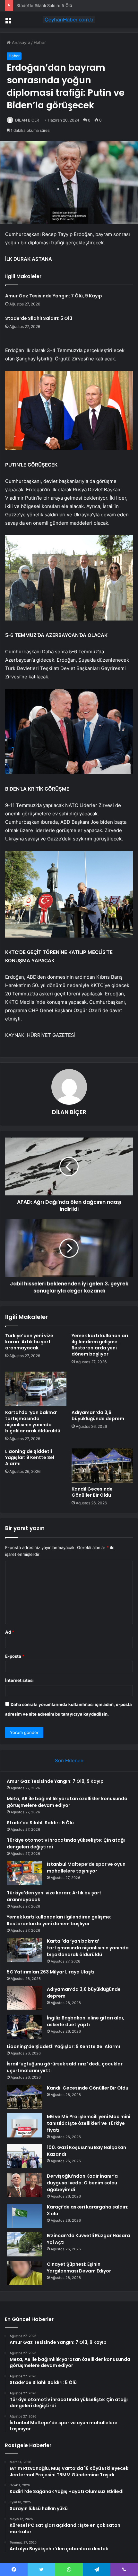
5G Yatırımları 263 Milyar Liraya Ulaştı (51, 1972)
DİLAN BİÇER (27, 120)
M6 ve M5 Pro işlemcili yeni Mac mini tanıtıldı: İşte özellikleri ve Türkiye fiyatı (89, 2123)
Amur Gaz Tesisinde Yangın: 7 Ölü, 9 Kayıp (54, 296)
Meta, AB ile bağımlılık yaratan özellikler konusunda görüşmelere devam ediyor (67, 1802)
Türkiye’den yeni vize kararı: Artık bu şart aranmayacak (29, 1342)
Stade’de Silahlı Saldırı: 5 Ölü (44, 5)
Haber (40, 42)
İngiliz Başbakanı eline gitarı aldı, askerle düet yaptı (86, 2021)
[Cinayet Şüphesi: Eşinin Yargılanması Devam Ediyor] (24, 2273)
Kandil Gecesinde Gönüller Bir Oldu (92, 1492)
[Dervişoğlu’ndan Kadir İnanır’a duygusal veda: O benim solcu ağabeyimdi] (24, 2185)
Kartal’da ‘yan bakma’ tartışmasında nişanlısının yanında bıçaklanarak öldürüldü (33, 1422)
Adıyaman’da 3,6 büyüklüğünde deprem (98, 1415)
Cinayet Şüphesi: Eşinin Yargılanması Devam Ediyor (79, 2268)
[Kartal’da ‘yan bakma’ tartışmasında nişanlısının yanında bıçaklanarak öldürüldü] (36, 1389)
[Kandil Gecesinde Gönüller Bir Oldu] (102, 1466)
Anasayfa (20, 42)
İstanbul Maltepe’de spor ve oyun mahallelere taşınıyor (86, 1868)
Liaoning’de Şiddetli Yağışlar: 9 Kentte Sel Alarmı (30, 1457)
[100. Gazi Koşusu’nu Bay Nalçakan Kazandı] (24, 2156)
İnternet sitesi (19, 1680)
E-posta (15, 1656)
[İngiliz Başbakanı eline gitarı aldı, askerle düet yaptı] (24, 2027)
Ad (10, 1632)
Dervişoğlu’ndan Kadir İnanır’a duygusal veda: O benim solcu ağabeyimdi (82, 2183)
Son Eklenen (69, 1760)
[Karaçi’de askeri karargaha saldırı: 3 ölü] (24, 2216)
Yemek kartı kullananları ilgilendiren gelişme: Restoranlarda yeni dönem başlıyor (100, 1345)
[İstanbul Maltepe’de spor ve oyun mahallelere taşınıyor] (24, 1873)
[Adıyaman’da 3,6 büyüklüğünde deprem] (102, 1389)
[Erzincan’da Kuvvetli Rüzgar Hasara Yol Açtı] (24, 2244)
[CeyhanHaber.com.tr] (69, 20)
